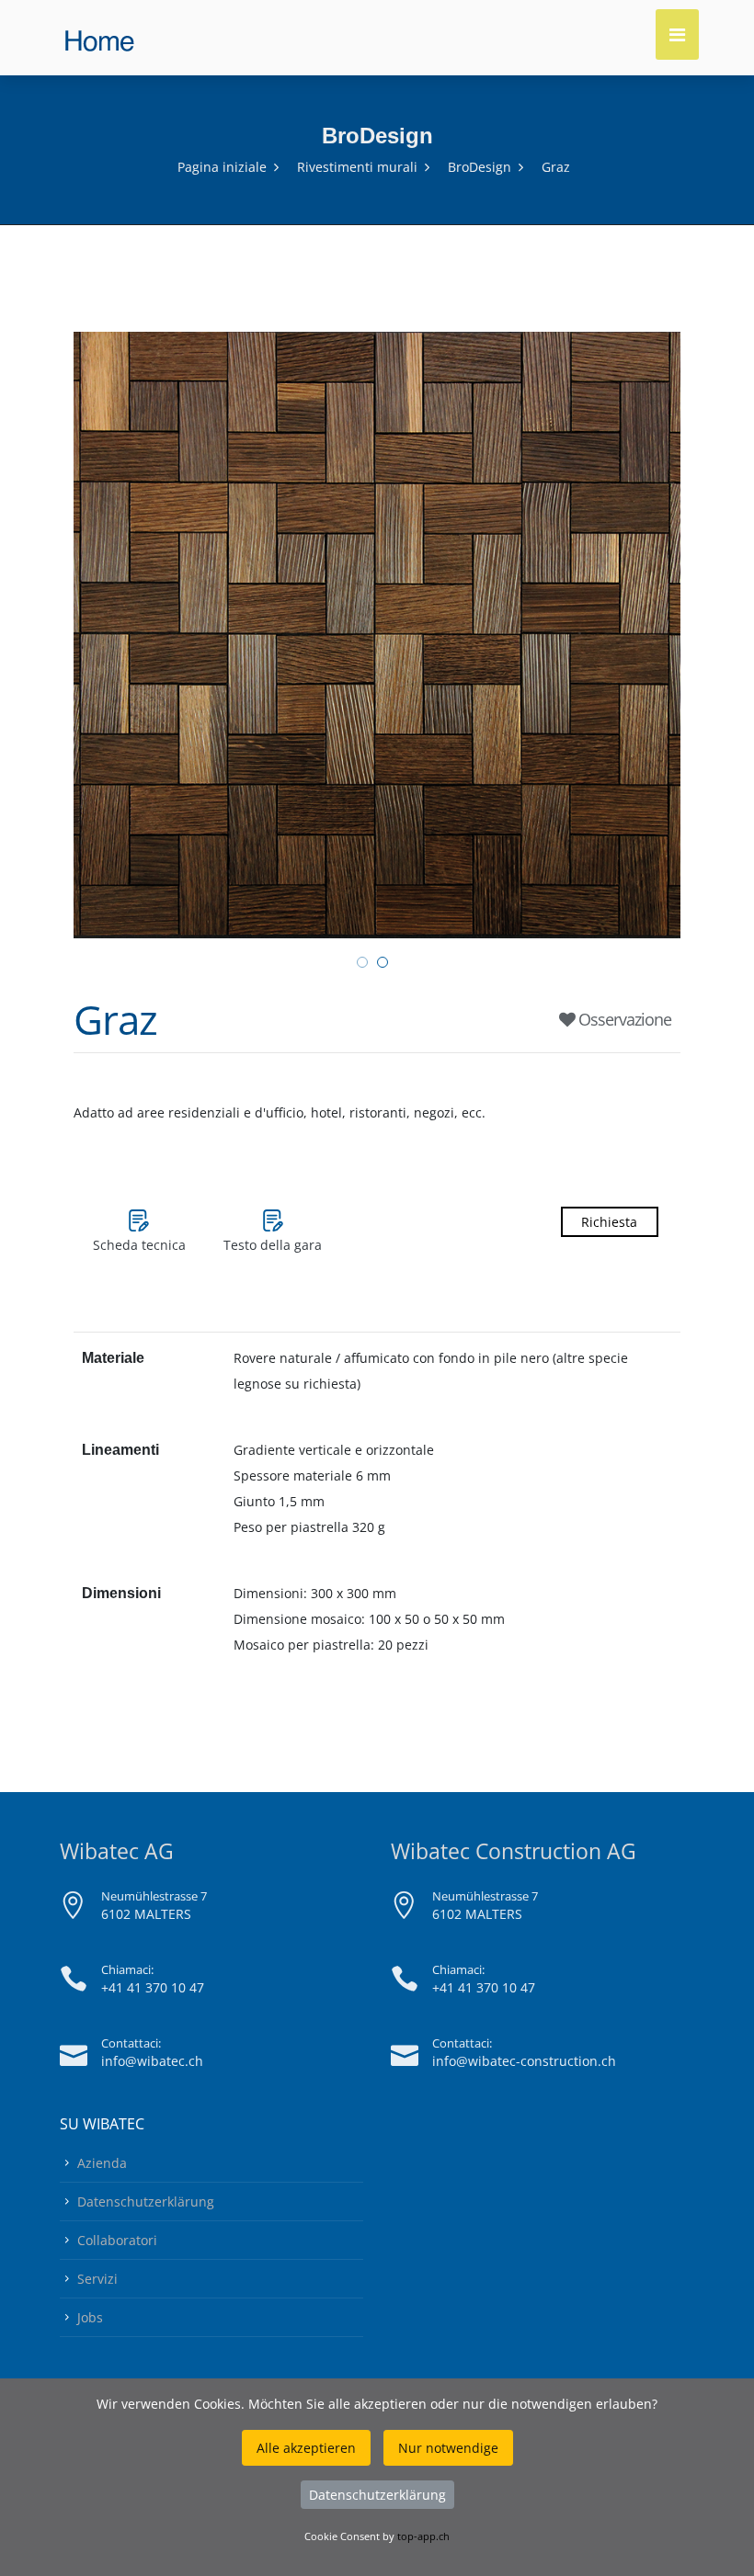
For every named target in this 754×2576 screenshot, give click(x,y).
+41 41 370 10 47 (153, 1987)
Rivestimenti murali (357, 167)
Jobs (90, 2317)
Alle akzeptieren (306, 2448)
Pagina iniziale (222, 167)
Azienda (102, 2163)
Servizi (97, 2279)
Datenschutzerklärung (146, 2202)
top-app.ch (423, 2536)
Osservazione (623, 1019)
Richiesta (609, 1222)
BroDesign (480, 167)
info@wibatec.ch (152, 2061)
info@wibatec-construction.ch (524, 2061)
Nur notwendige (448, 2448)
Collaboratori (117, 2240)
